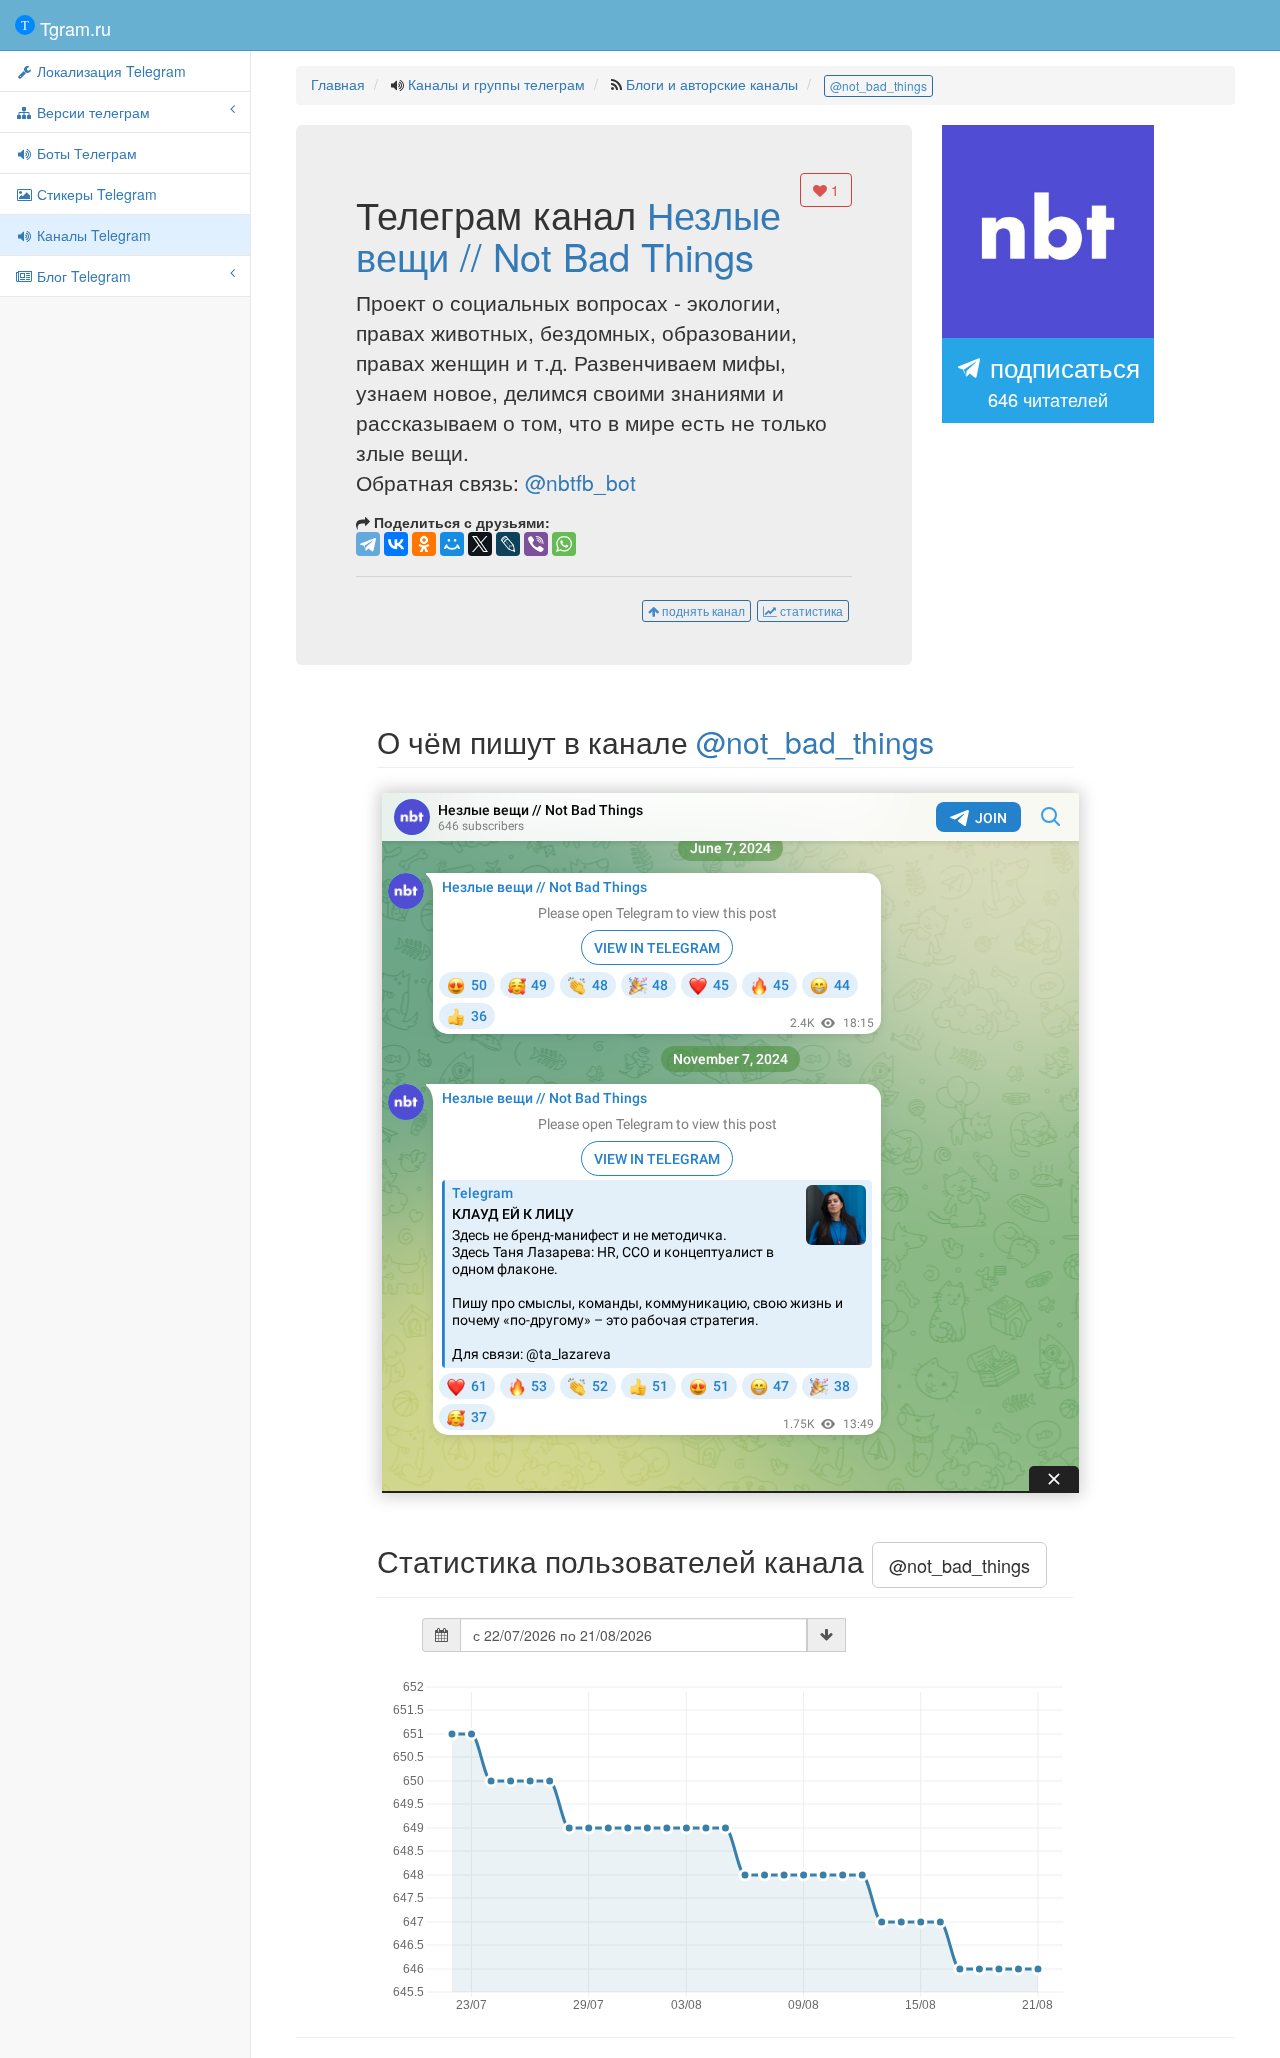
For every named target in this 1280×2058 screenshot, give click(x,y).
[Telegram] (368, 544)
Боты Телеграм (85, 153)
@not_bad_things (878, 85)
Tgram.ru (73, 28)
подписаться (1061, 380)
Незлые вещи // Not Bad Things (568, 234)
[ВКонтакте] (396, 544)
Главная (338, 84)
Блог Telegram (82, 276)
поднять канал (702, 610)
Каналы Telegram (92, 235)
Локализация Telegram (109, 71)
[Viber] (536, 544)
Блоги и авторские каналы (712, 84)
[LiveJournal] (508, 544)
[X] (480, 544)
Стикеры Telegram (95, 194)
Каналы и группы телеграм (496, 84)
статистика (810, 610)
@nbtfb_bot (580, 482)
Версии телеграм (91, 112)
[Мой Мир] (452, 544)
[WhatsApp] (564, 544)
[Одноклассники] (424, 544)
